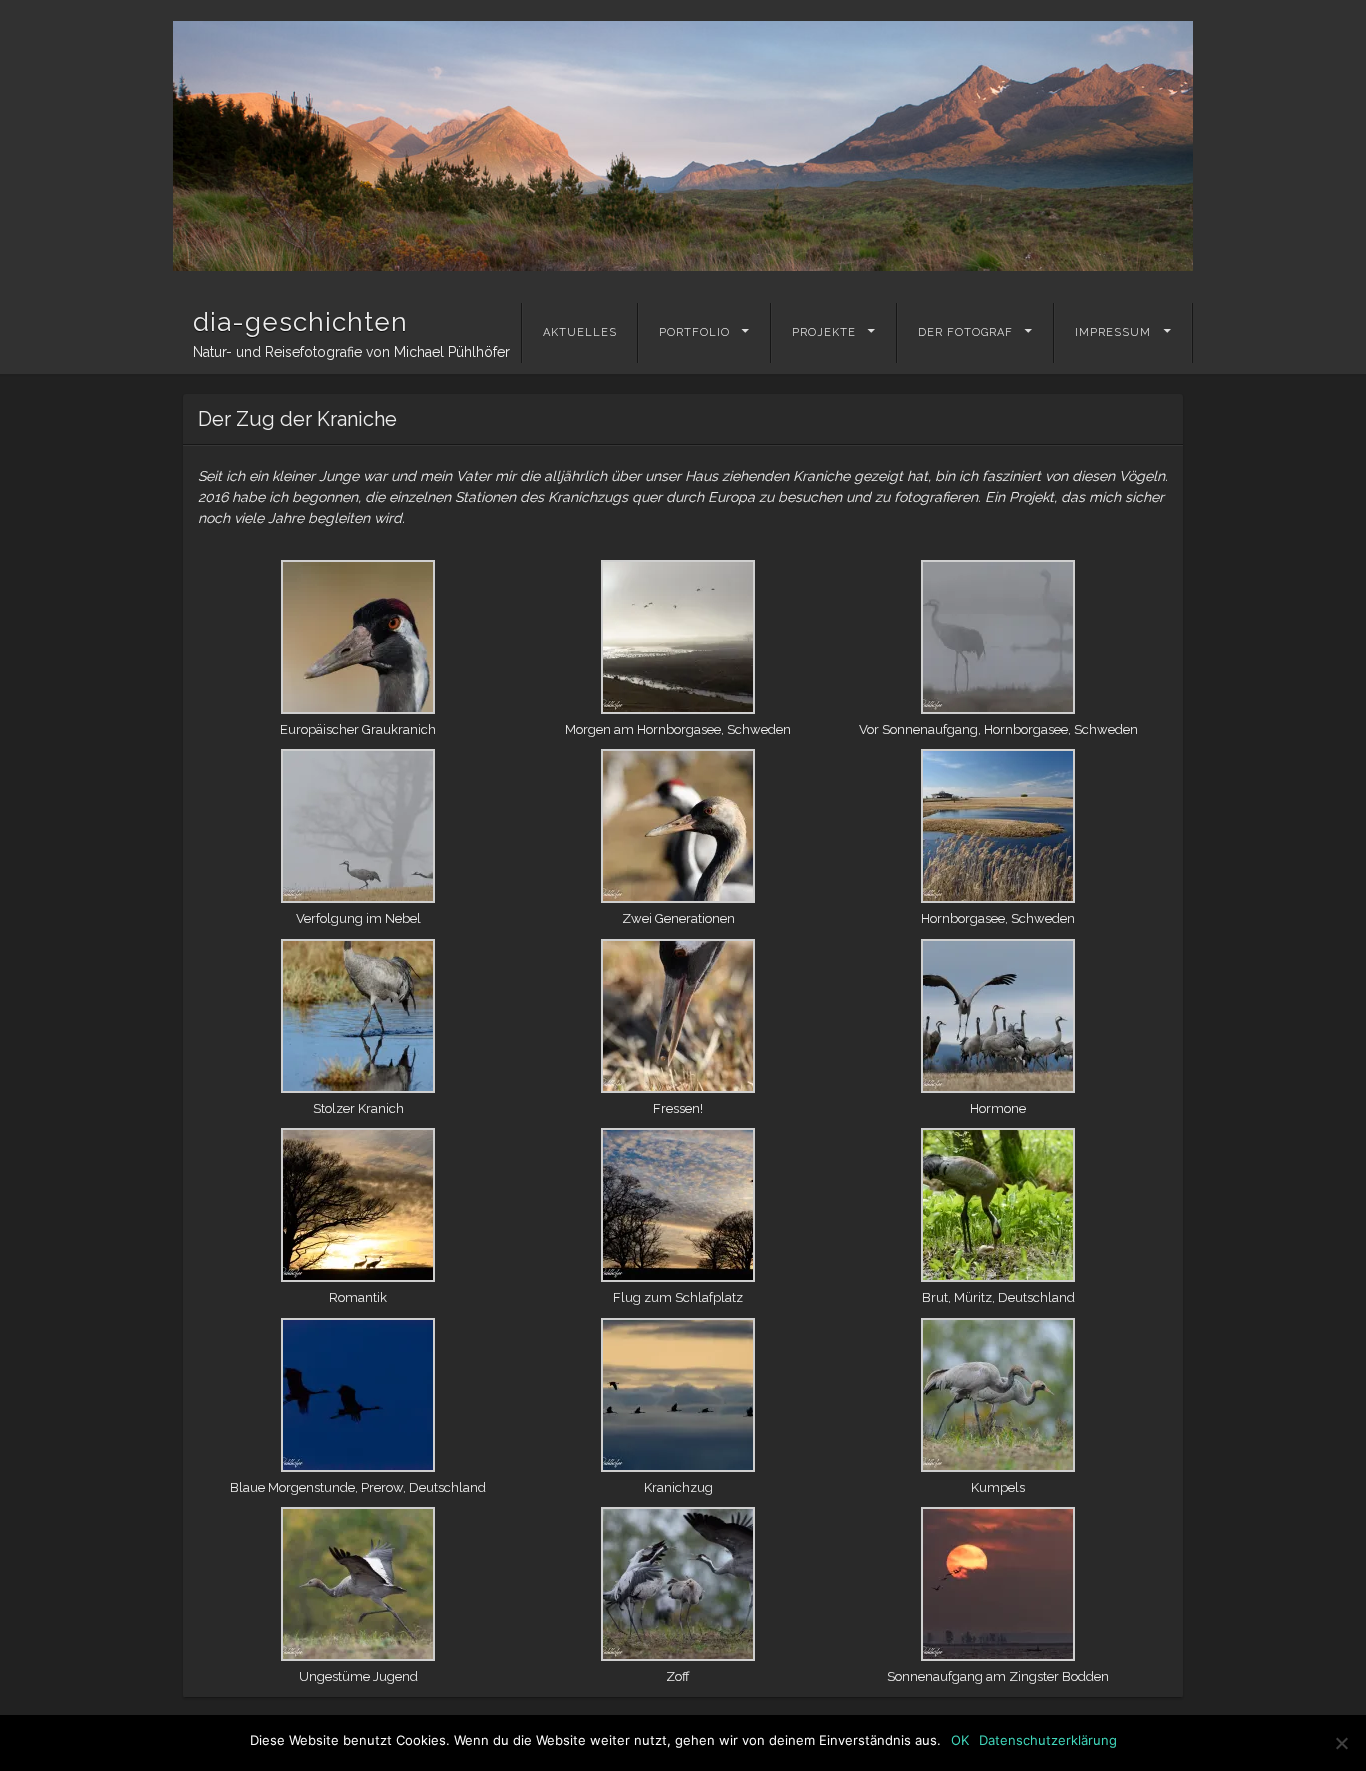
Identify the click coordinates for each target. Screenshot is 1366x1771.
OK (960, 1740)
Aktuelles (580, 332)
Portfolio (694, 332)
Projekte (824, 332)
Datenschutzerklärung (1048, 1740)
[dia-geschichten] (683, 146)
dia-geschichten (300, 322)
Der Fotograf (965, 332)
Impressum (1113, 332)
